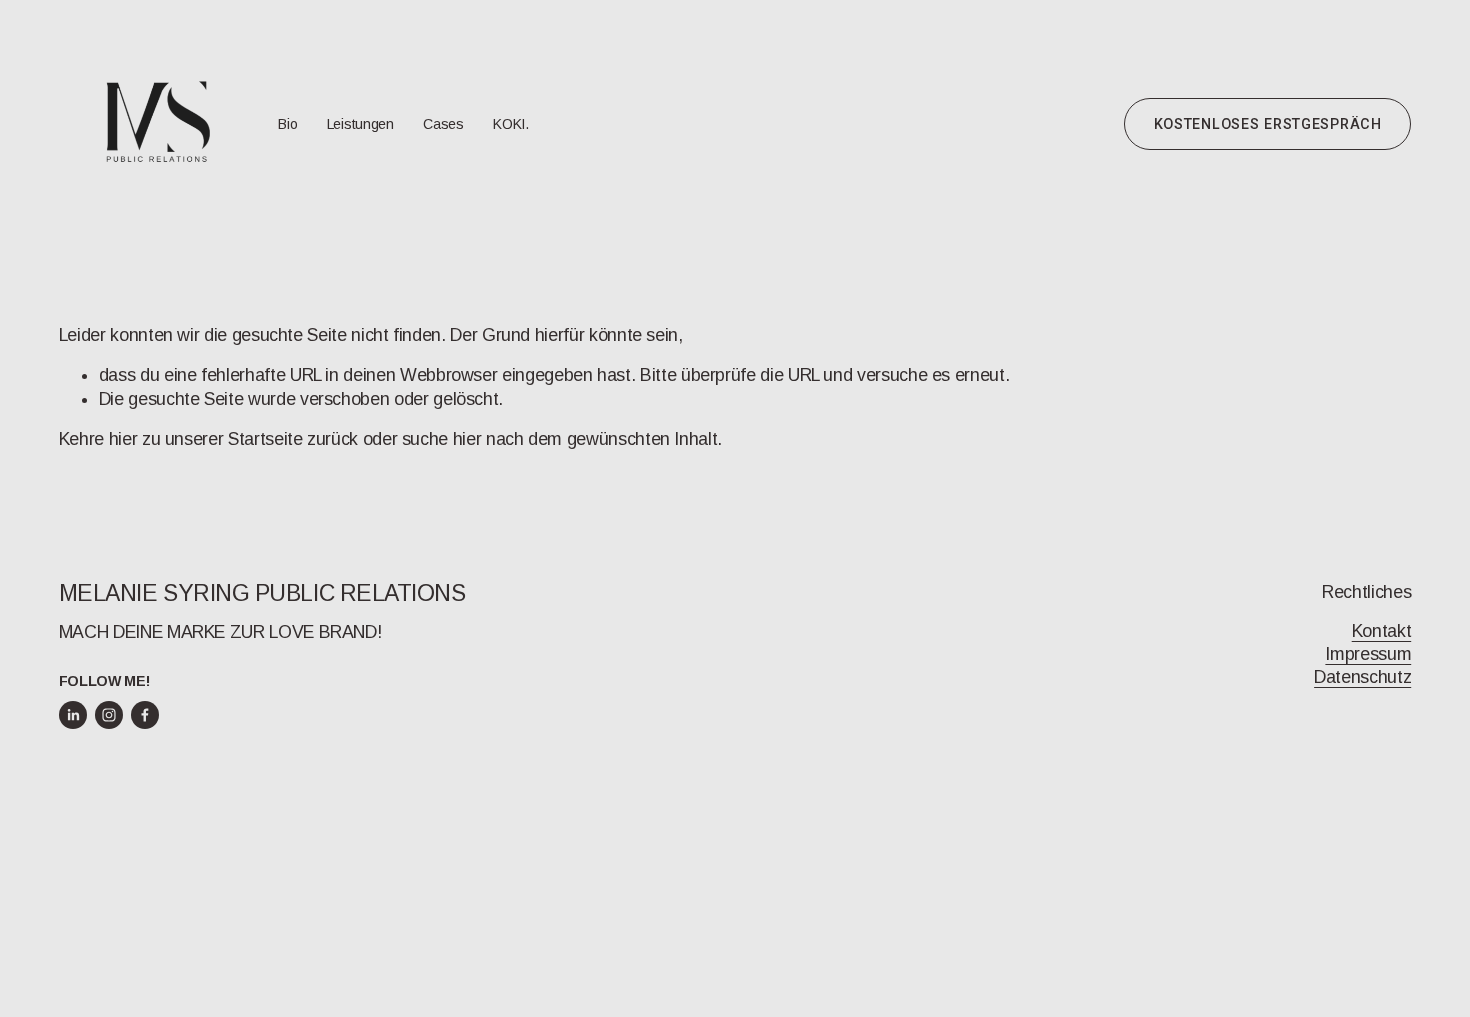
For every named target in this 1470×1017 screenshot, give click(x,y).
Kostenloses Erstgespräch (1268, 124)
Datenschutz (1362, 677)
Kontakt (1382, 631)
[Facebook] (145, 715)
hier (123, 439)
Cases (443, 124)
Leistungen (360, 124)
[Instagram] (109, 715)
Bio (287, 124)
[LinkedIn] (73, 715)
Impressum (1368, 654)
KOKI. (511, 124)
